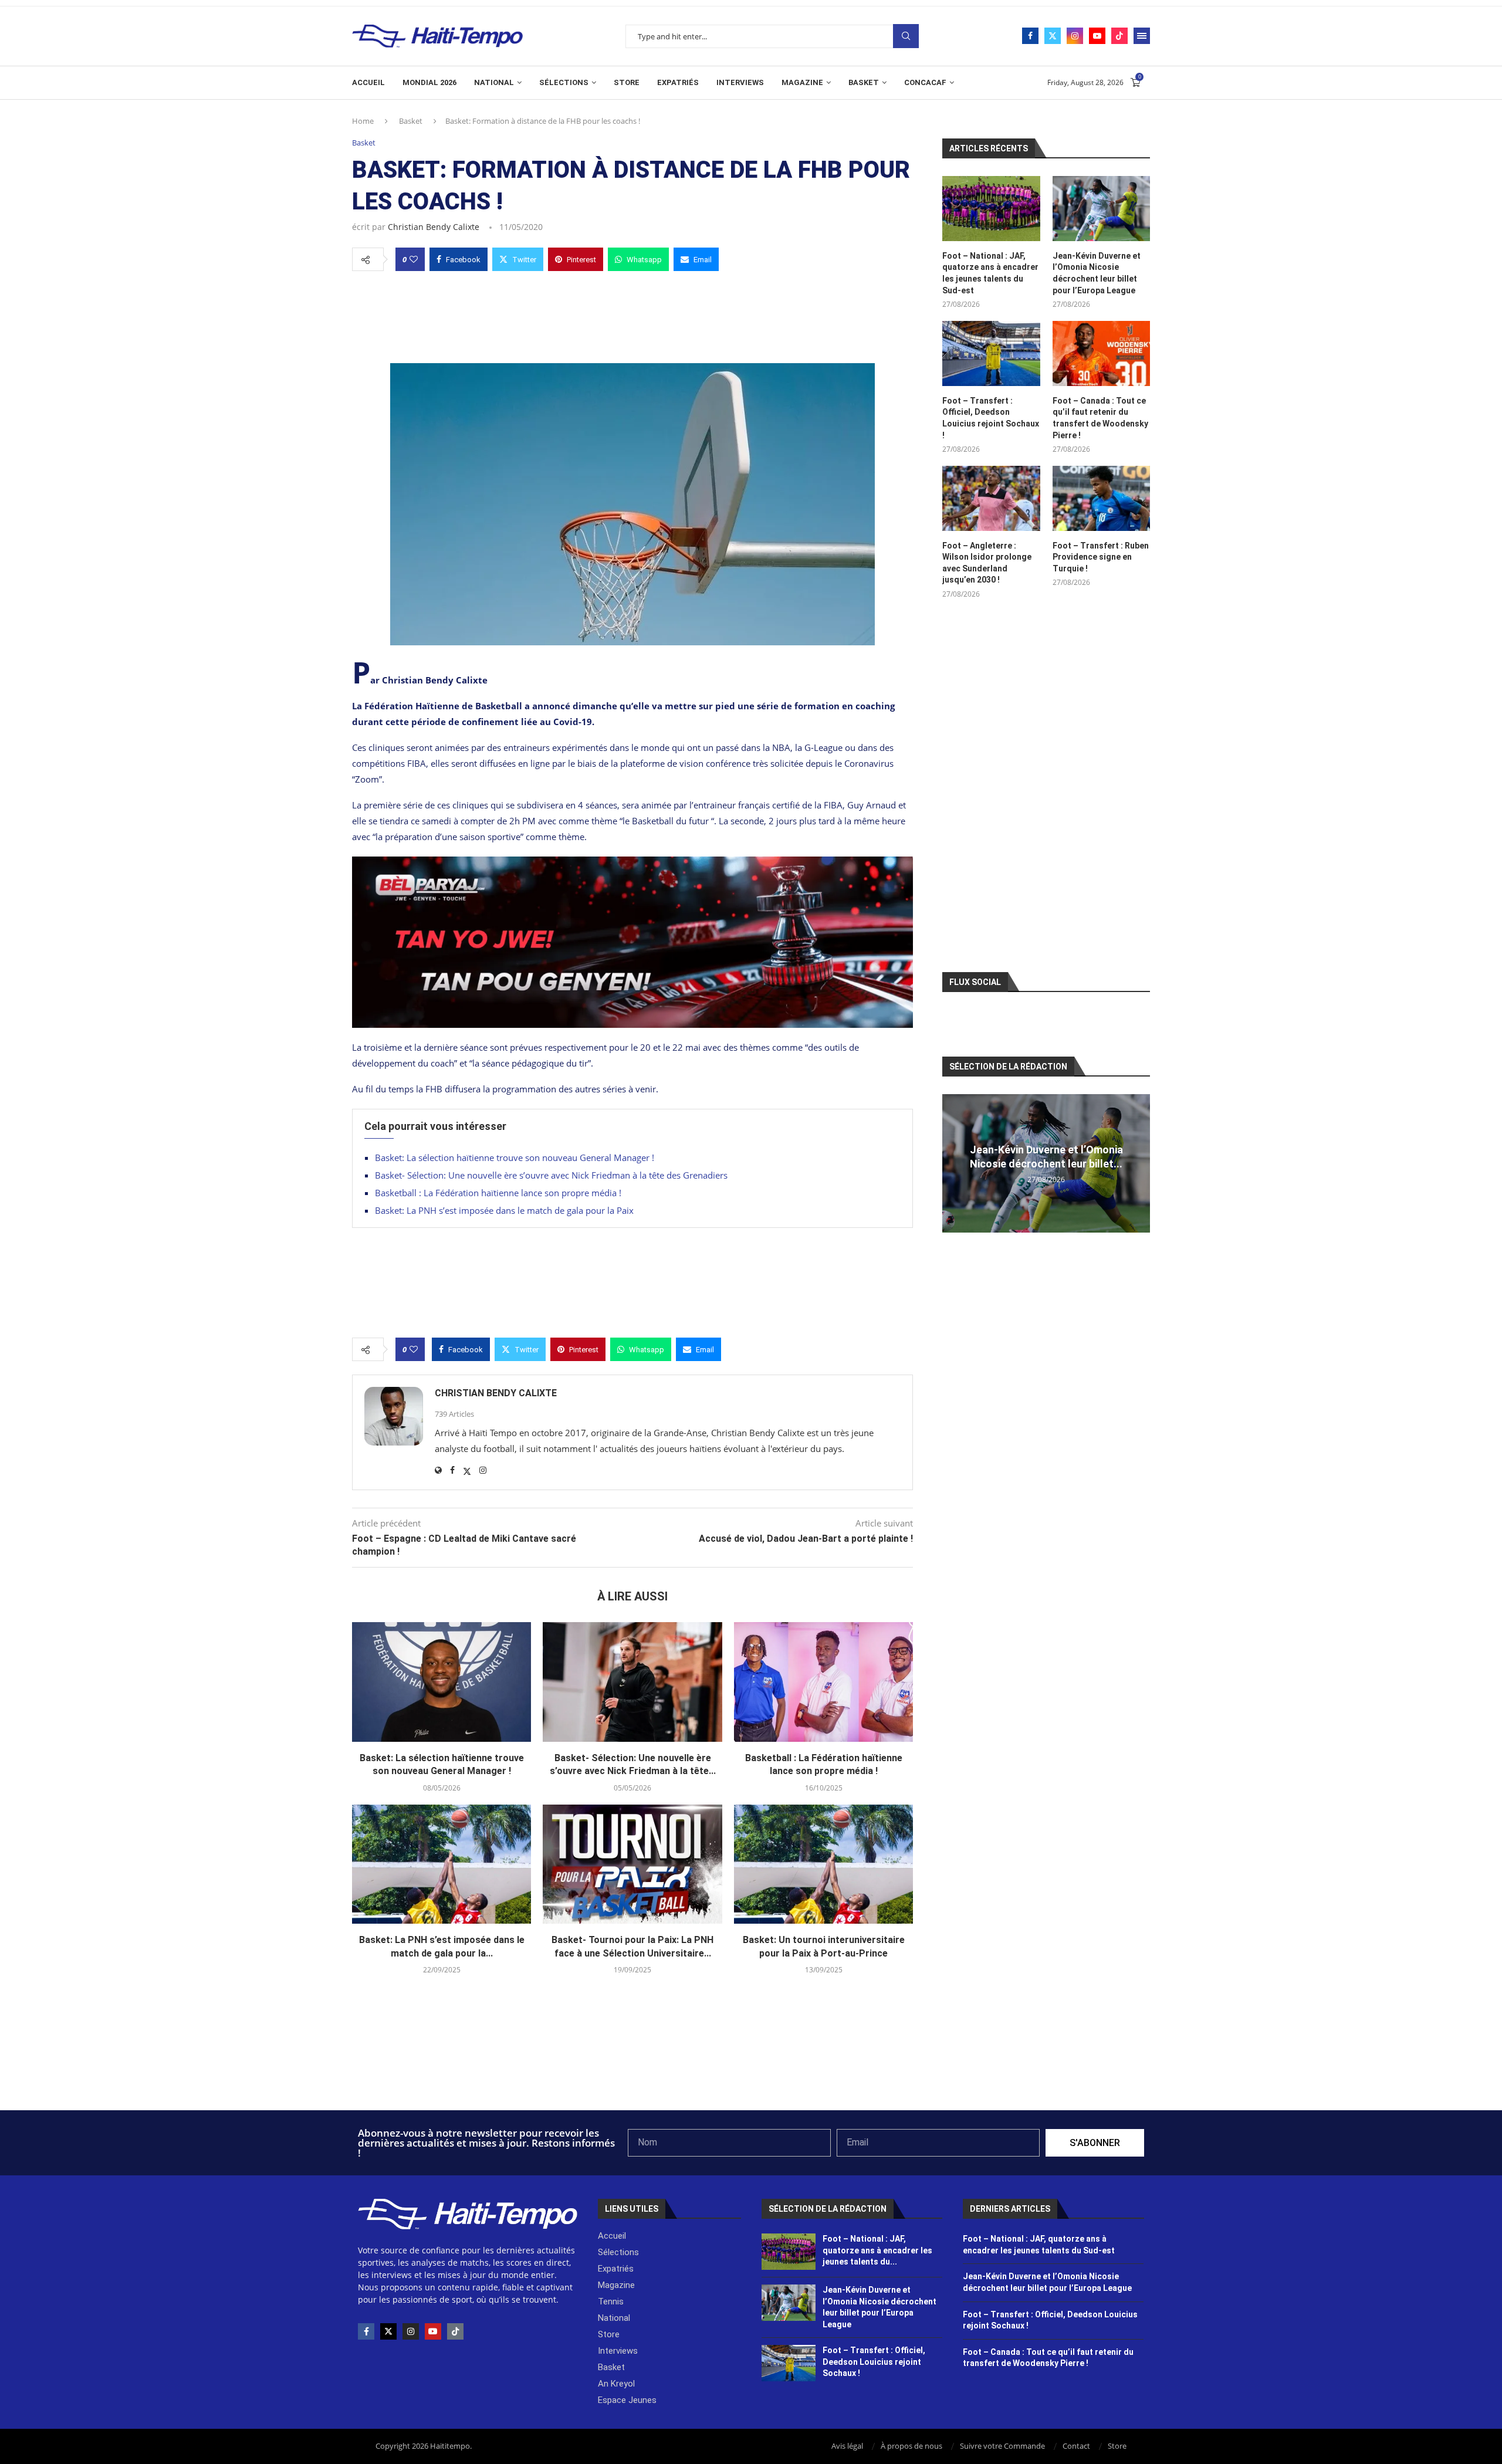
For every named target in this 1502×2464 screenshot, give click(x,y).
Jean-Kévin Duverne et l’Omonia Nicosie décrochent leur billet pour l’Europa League (1097, 273)
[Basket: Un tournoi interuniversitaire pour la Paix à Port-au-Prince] (823, 1864)
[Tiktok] (1119, 36)
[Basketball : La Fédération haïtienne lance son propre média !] (823, 1682)
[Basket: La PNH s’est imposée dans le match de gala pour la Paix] (442, 1864)
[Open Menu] (1142, 36)
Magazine (802, 82)
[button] (953, 1163)
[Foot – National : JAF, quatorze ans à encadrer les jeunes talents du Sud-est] (991, 209)
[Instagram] (1075, 36)
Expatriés (678, 82)
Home (363, 121)
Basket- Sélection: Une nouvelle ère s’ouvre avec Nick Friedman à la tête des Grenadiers (551, 1175)
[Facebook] (1030, 36)
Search (906, 36)
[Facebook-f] (366, 2331)
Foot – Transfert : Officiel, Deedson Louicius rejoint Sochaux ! (991, 418)
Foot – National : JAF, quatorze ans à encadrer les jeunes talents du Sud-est (990, 273)
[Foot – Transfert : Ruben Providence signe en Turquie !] (1101, 498)
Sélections (564, 82)
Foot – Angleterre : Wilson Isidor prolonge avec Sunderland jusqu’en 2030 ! (987, 563)
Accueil (368, 82)
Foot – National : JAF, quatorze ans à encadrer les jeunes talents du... (877, 2250)
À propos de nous (911, 2446)
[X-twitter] (388, 2331)
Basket (864, 82)
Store (627, 82)
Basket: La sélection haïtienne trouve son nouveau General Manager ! (515, 1157)
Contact (1076, 2446)
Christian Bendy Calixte (434, 227)
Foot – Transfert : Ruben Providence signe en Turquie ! (1101, 557)
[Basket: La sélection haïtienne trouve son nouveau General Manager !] (442, 1682)
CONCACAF (925, 82)
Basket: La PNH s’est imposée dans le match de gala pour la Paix (504, 1210)
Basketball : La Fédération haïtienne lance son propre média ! (498, 1193)
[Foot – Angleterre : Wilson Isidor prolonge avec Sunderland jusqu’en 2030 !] (991, 498)
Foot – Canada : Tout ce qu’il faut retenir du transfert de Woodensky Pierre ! (1100, 418)
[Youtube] (1097, 36)
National (494, 82)
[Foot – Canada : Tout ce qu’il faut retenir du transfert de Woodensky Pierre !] (1101, 353)
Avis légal (847, 2446)
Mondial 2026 (429, 82)
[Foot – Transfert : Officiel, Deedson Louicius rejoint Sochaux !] (991, 353)
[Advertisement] (632, 314)
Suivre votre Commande (1002, 2446)
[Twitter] (1053, 36)
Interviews (740, 82)
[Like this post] (414, 259)
